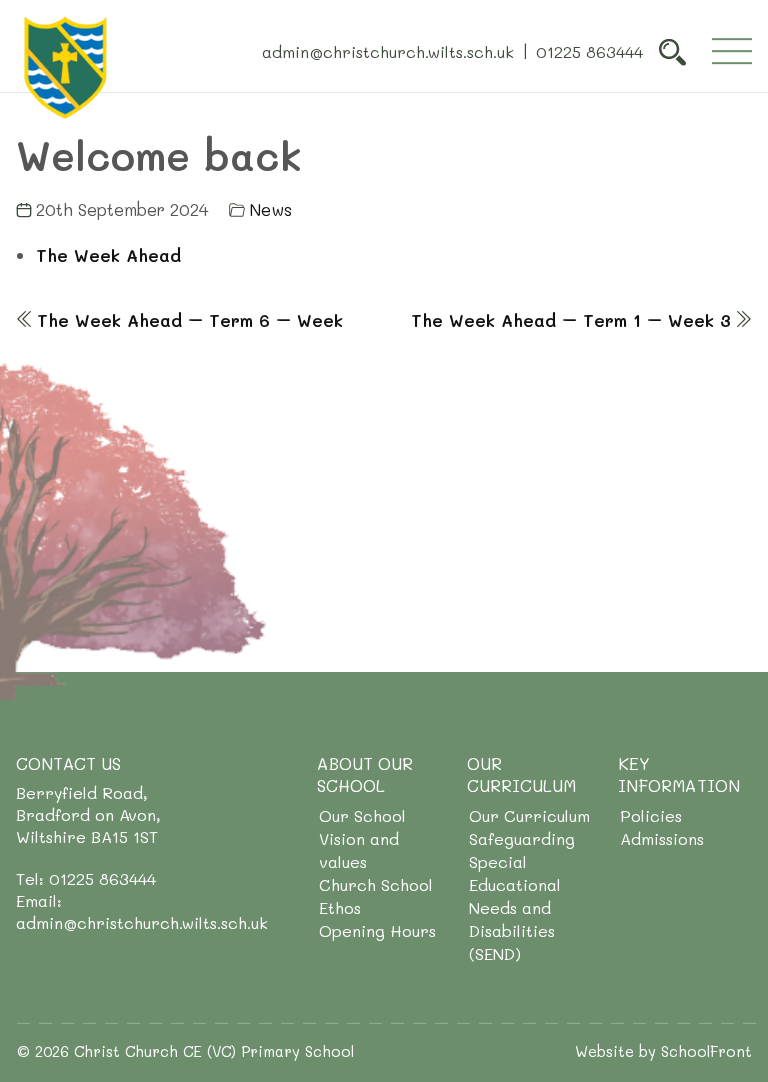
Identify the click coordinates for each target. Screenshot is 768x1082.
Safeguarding (522, 838)
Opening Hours (377, 930)
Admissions (662, 838)
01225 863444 (589, 50)
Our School (362, 815)
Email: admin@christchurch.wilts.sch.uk (142, 911)
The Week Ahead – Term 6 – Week (190, 320)
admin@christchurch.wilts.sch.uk (388, 50)
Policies (651, 815)
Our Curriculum (529, 815)
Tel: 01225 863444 (86, 878)
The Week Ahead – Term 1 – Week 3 (571, 320)
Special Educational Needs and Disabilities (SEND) (515, 907)
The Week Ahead (108, 255)
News (270, 209)
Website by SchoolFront (663, 1051)
